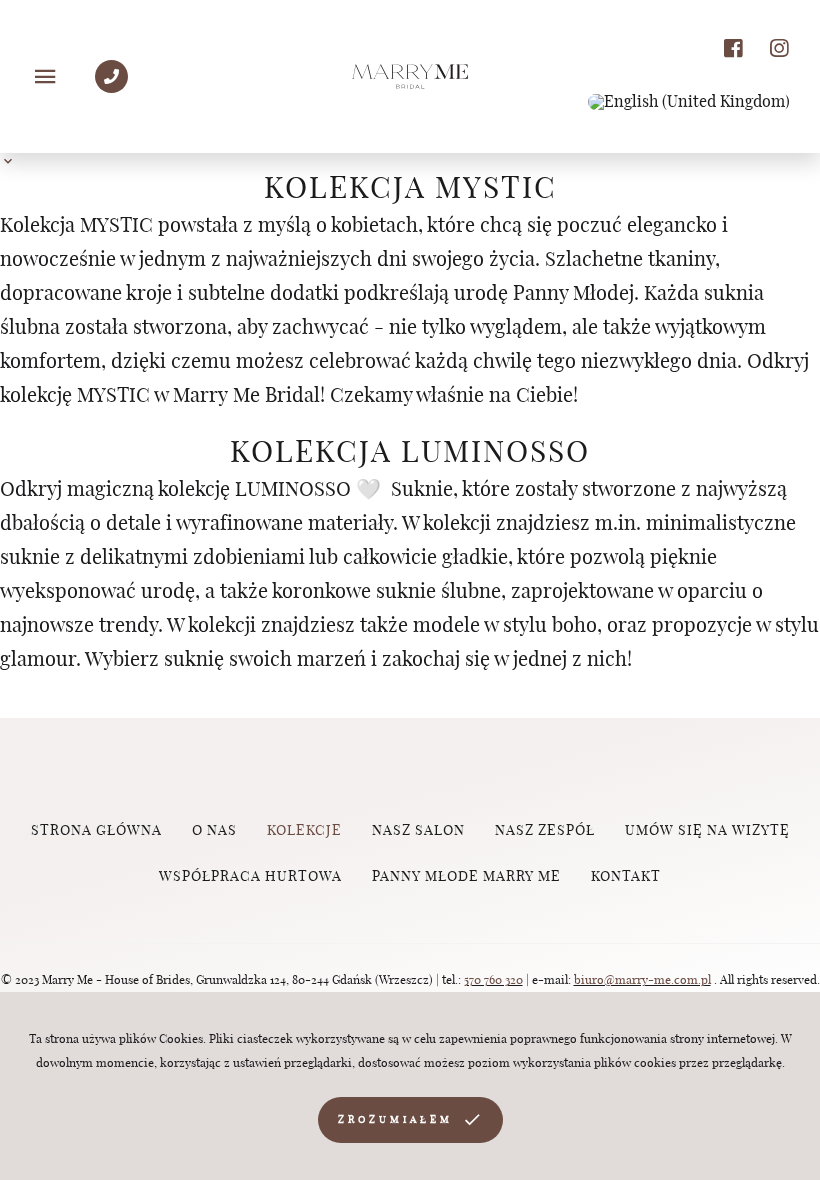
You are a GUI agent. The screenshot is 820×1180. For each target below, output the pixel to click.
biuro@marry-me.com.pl (642, 980)
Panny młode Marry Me (466, 877)
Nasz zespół (545, 831)
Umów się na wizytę (707, 831)
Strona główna (96, 831)
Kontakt (626, 877)
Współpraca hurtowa (250, 877)
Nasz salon (418, 831)
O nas (214, 831)
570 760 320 (493, 980)
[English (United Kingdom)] (689, 102)
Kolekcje (304, 831)
